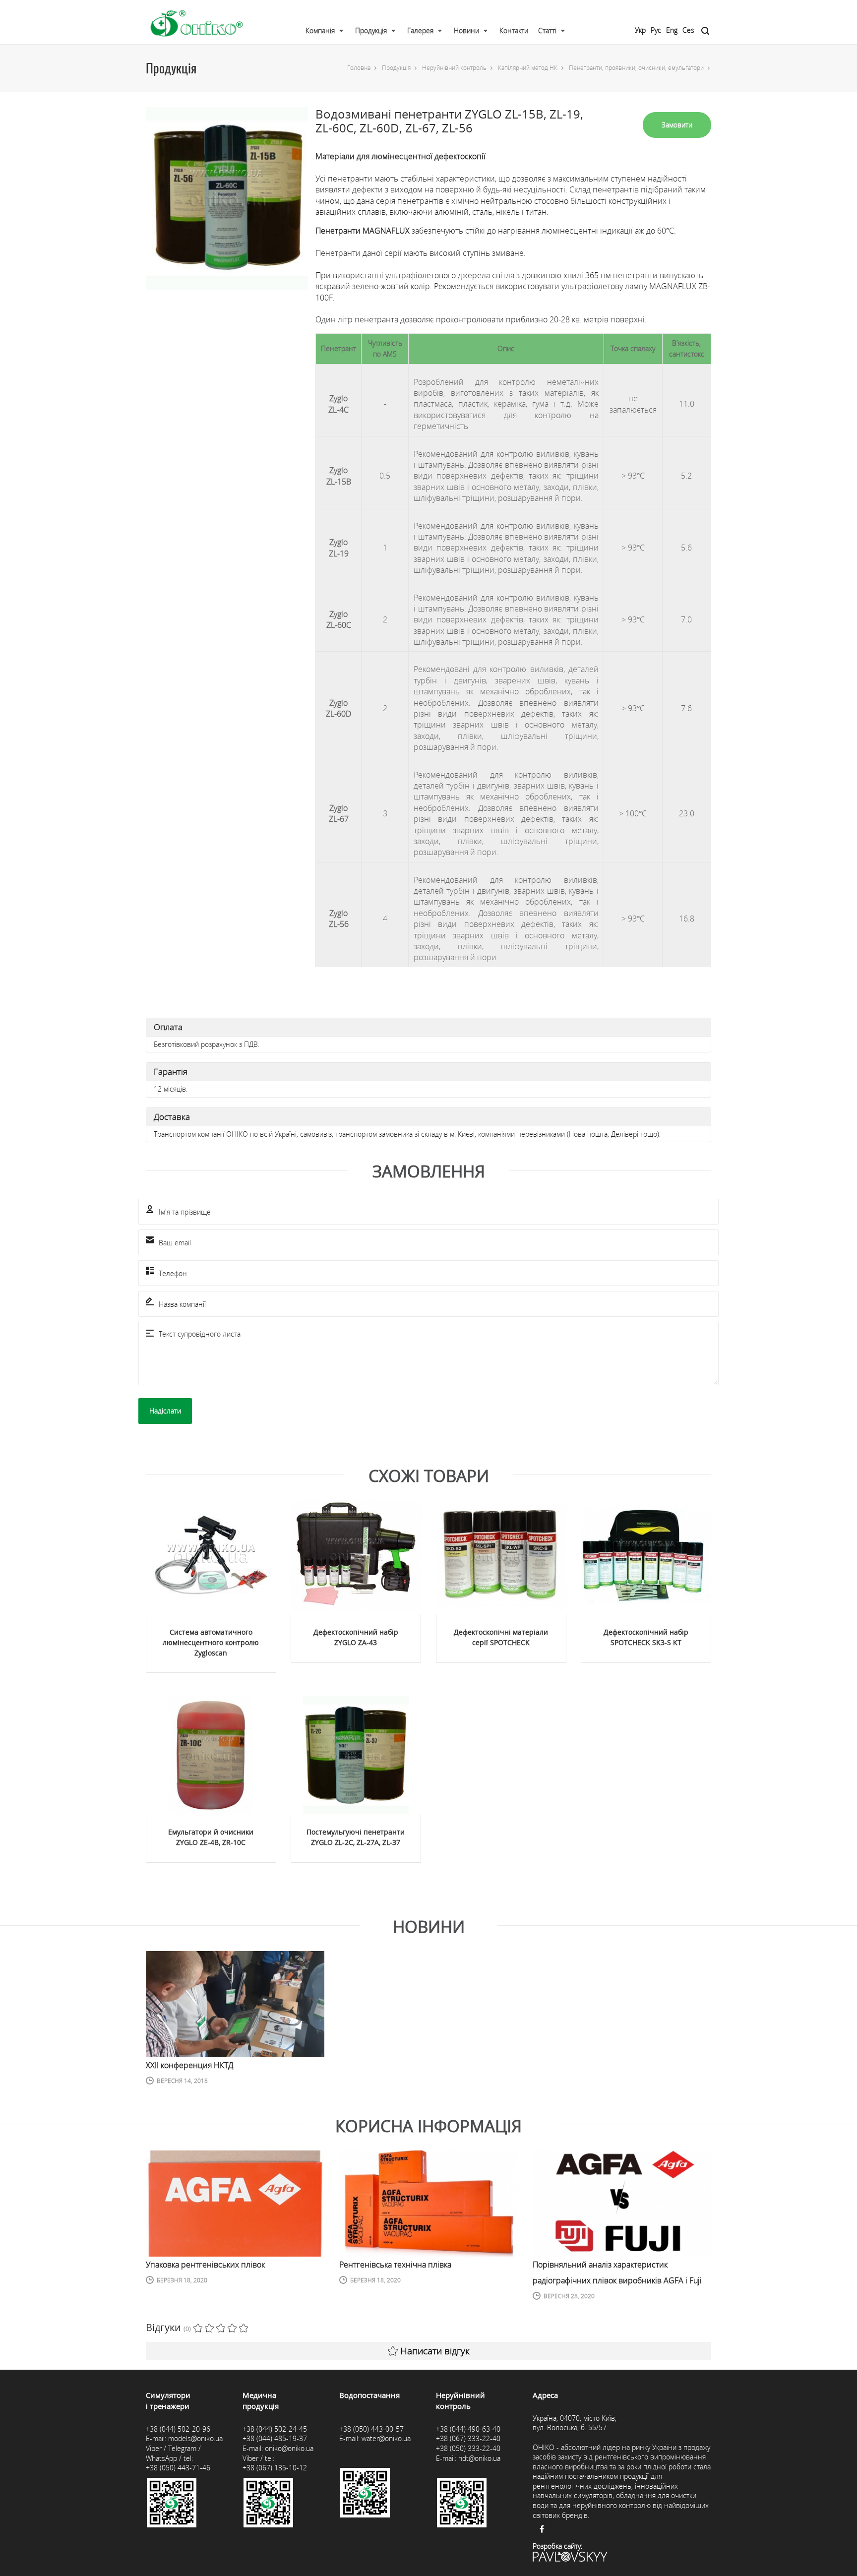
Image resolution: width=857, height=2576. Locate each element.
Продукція (371, 31)
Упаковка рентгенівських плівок (205, 2265)
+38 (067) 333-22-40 (468, 2438)
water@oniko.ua (386, 2438)
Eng (672, 30)
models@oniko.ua (195, 2438)
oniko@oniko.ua (289, 2448)
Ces (688, 30)
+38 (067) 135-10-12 (275, 2468)
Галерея (420, 31)
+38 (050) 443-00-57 (371, 2429)
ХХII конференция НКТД (189, 2065)
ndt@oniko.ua (479, 2458)
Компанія (320, 31)
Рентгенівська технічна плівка (395, 2265)
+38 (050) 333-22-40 (468, 2448)
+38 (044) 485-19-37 (275, 2438)
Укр (640, 30)
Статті (547, 31)
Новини (466, 31)
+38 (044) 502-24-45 (275, 2429)
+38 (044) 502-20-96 (178, 2429)
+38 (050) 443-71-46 (178, 2468)
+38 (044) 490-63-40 (468, 2429)
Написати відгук (435, 2351)
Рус (656, 30)
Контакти (514, 31)
